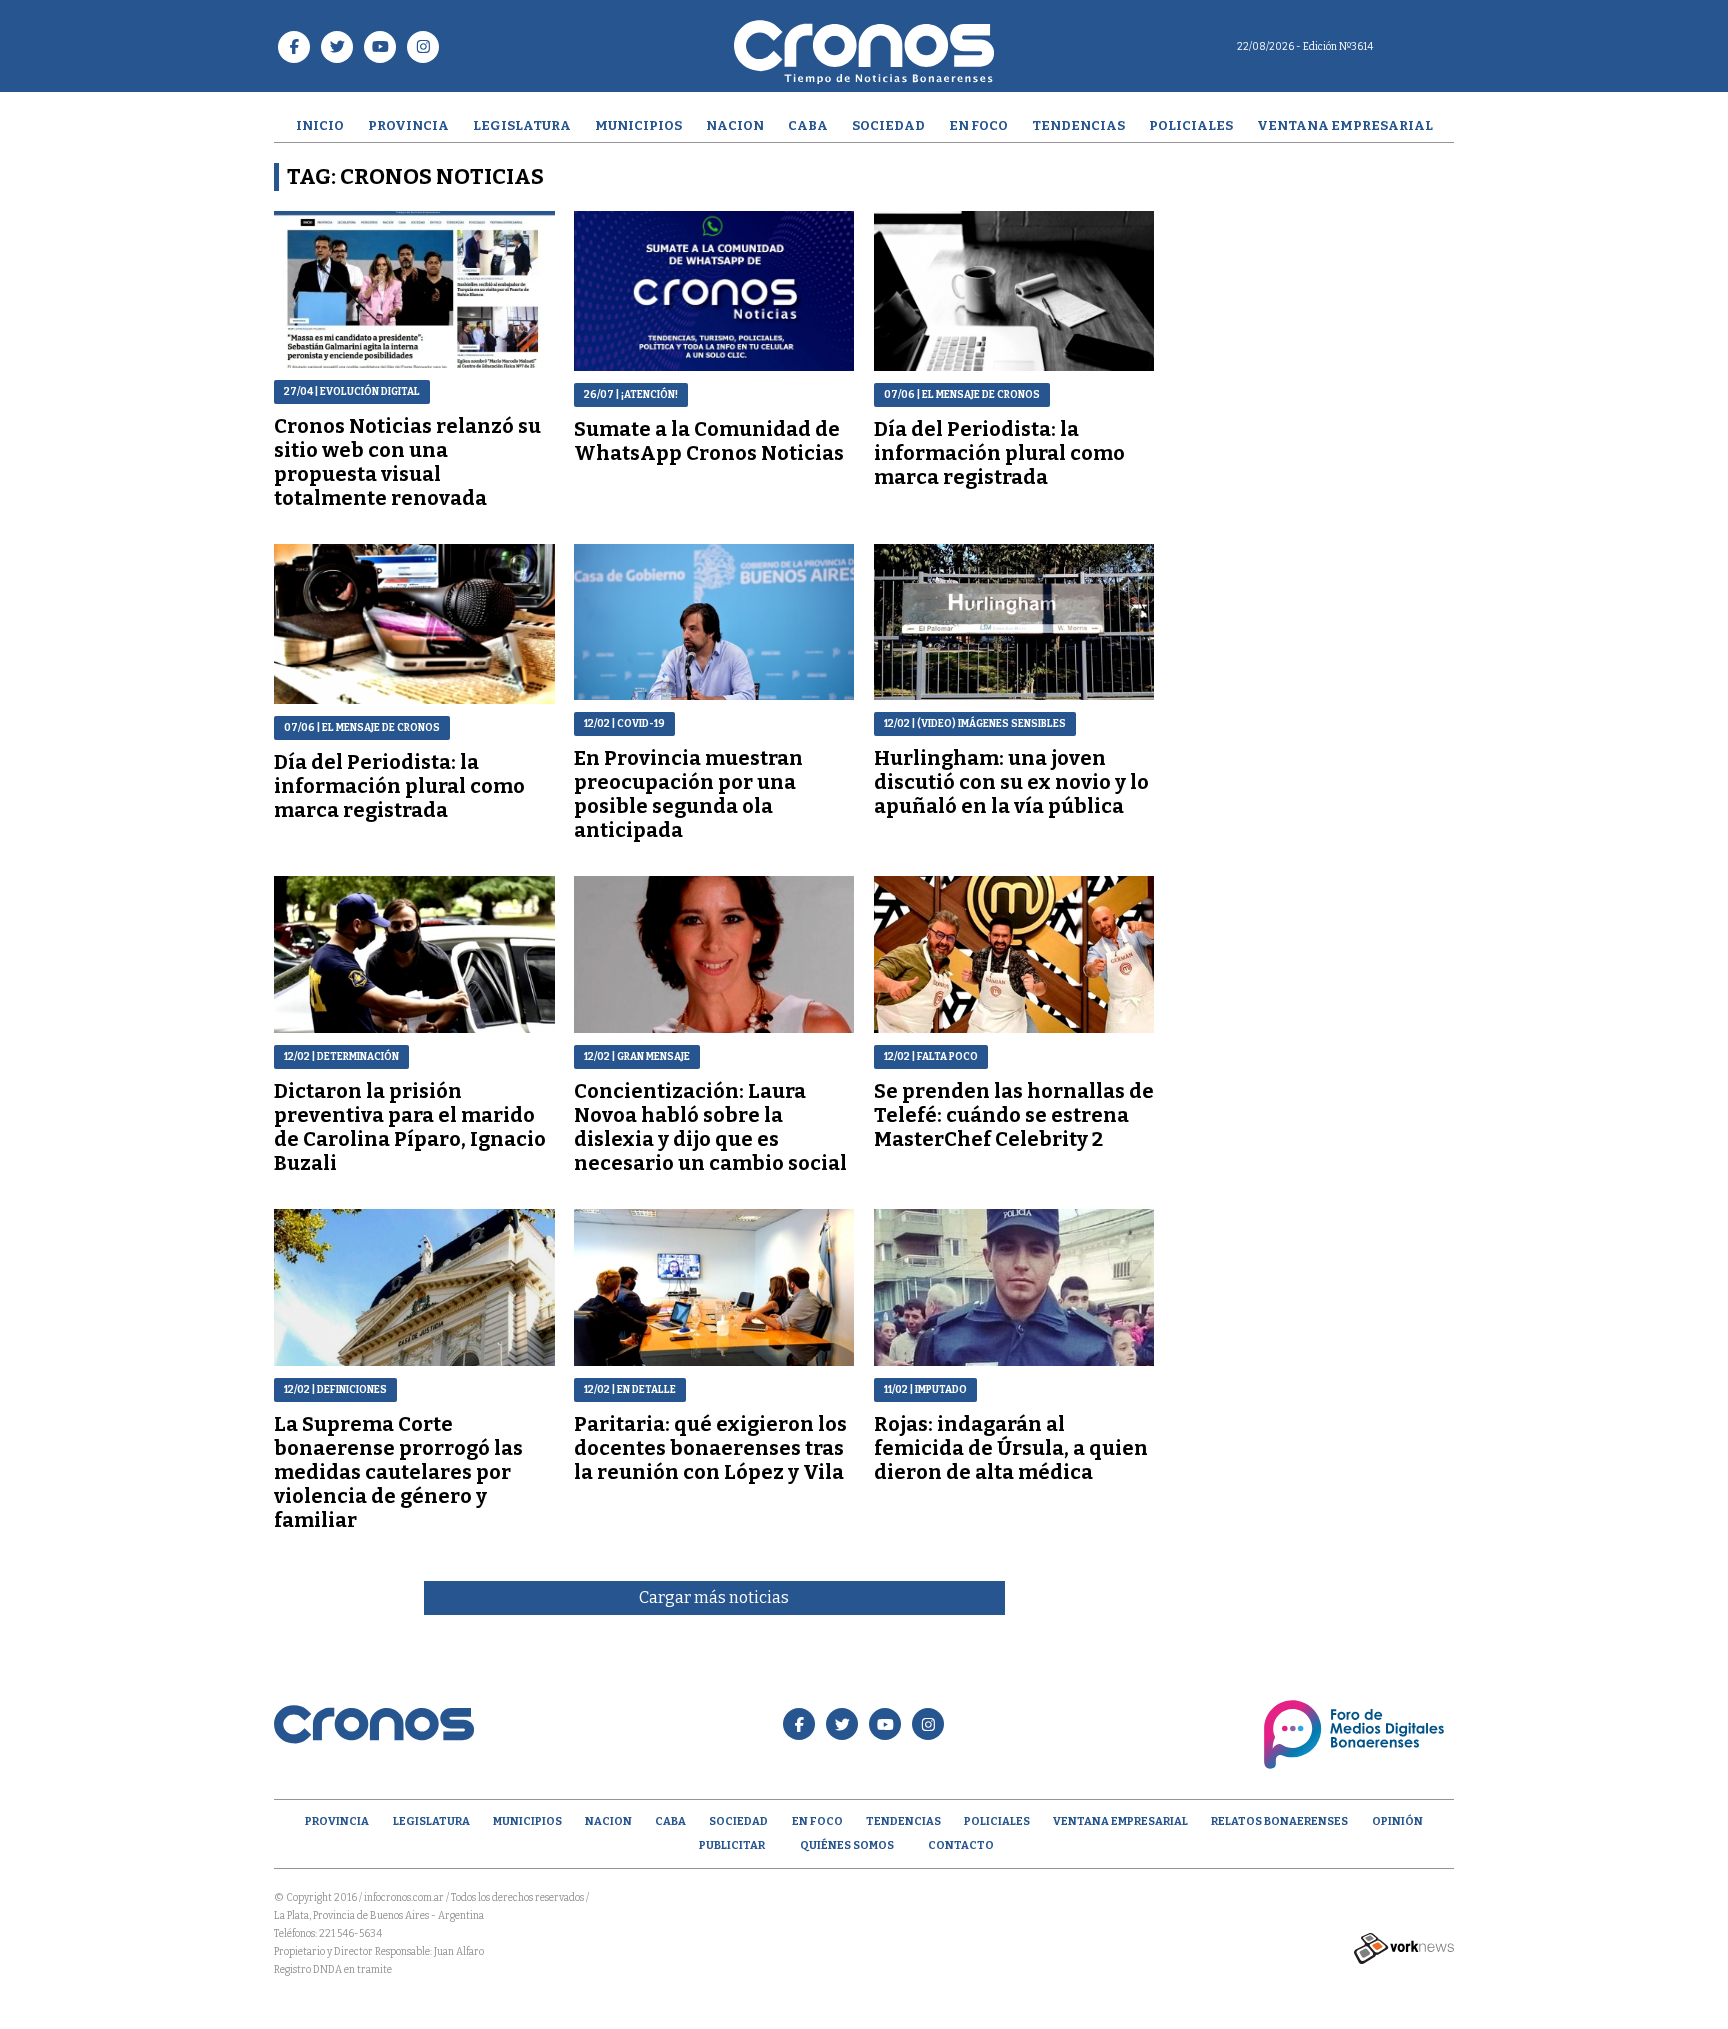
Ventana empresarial (1345, 125)
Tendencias (1078, 125)
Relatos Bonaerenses (1279, 1821)
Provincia (408, 125)
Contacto (961, 1845)
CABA (808, 125)
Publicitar (732, 1845)
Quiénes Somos (847, 1845)
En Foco (978, 125)
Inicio (320, 125)
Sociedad (888, 125)
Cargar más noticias (714, 1597)
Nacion (735, 125)
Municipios (638, 125)
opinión (1397, 1821)
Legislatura (522, 125)
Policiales (1191, 125)
